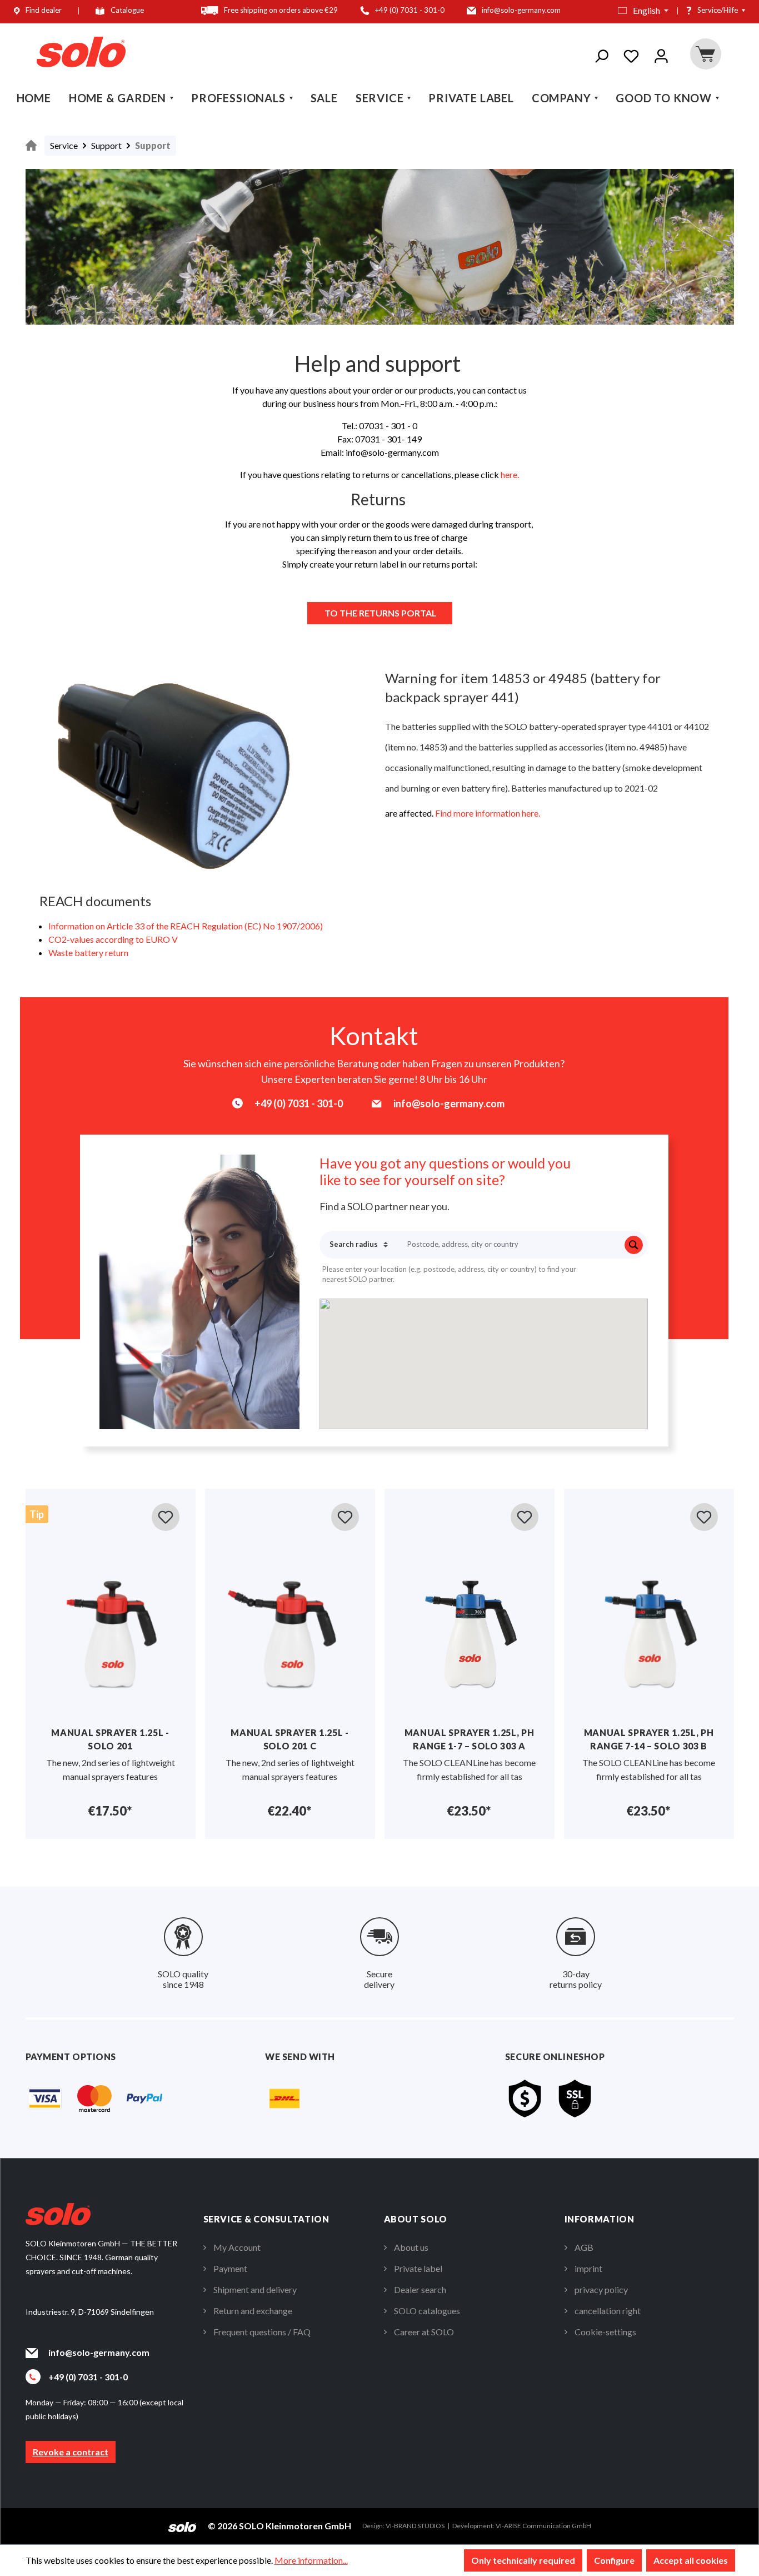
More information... (311, 2560)
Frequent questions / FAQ (262, 2332)
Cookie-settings (605, 2332)
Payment (230, 2268)
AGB (584, 2247)
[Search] (601, 54)
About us (411, 2247)
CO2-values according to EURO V (113, 939)
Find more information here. (488, 813)
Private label (418, 2268)
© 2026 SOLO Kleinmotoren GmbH (279, 2526)
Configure (614, 2560)
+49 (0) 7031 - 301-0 (88, 2377)
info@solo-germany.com (99, 2352)
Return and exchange (253, 2311)
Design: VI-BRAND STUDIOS (403, 2526)
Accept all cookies (691, 2560)
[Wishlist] (631, 54)
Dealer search (420, 2289)
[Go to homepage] (81, 52)
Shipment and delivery (255, 2289)
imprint (588, 2268)
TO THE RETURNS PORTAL (380, 613)
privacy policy (601, 2289)
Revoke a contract (71, 2452)
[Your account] (661, 54)
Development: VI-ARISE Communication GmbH (522, 2526)
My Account (237, 2247)
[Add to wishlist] (166, 1517)
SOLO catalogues (427, 2311)
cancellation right (608, 2311)
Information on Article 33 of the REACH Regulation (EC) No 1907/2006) (186, 926)
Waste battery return (88, 953)
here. (510, 474)
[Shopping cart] (705, 54)
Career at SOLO (424, 2332)
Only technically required (523, 2560)
